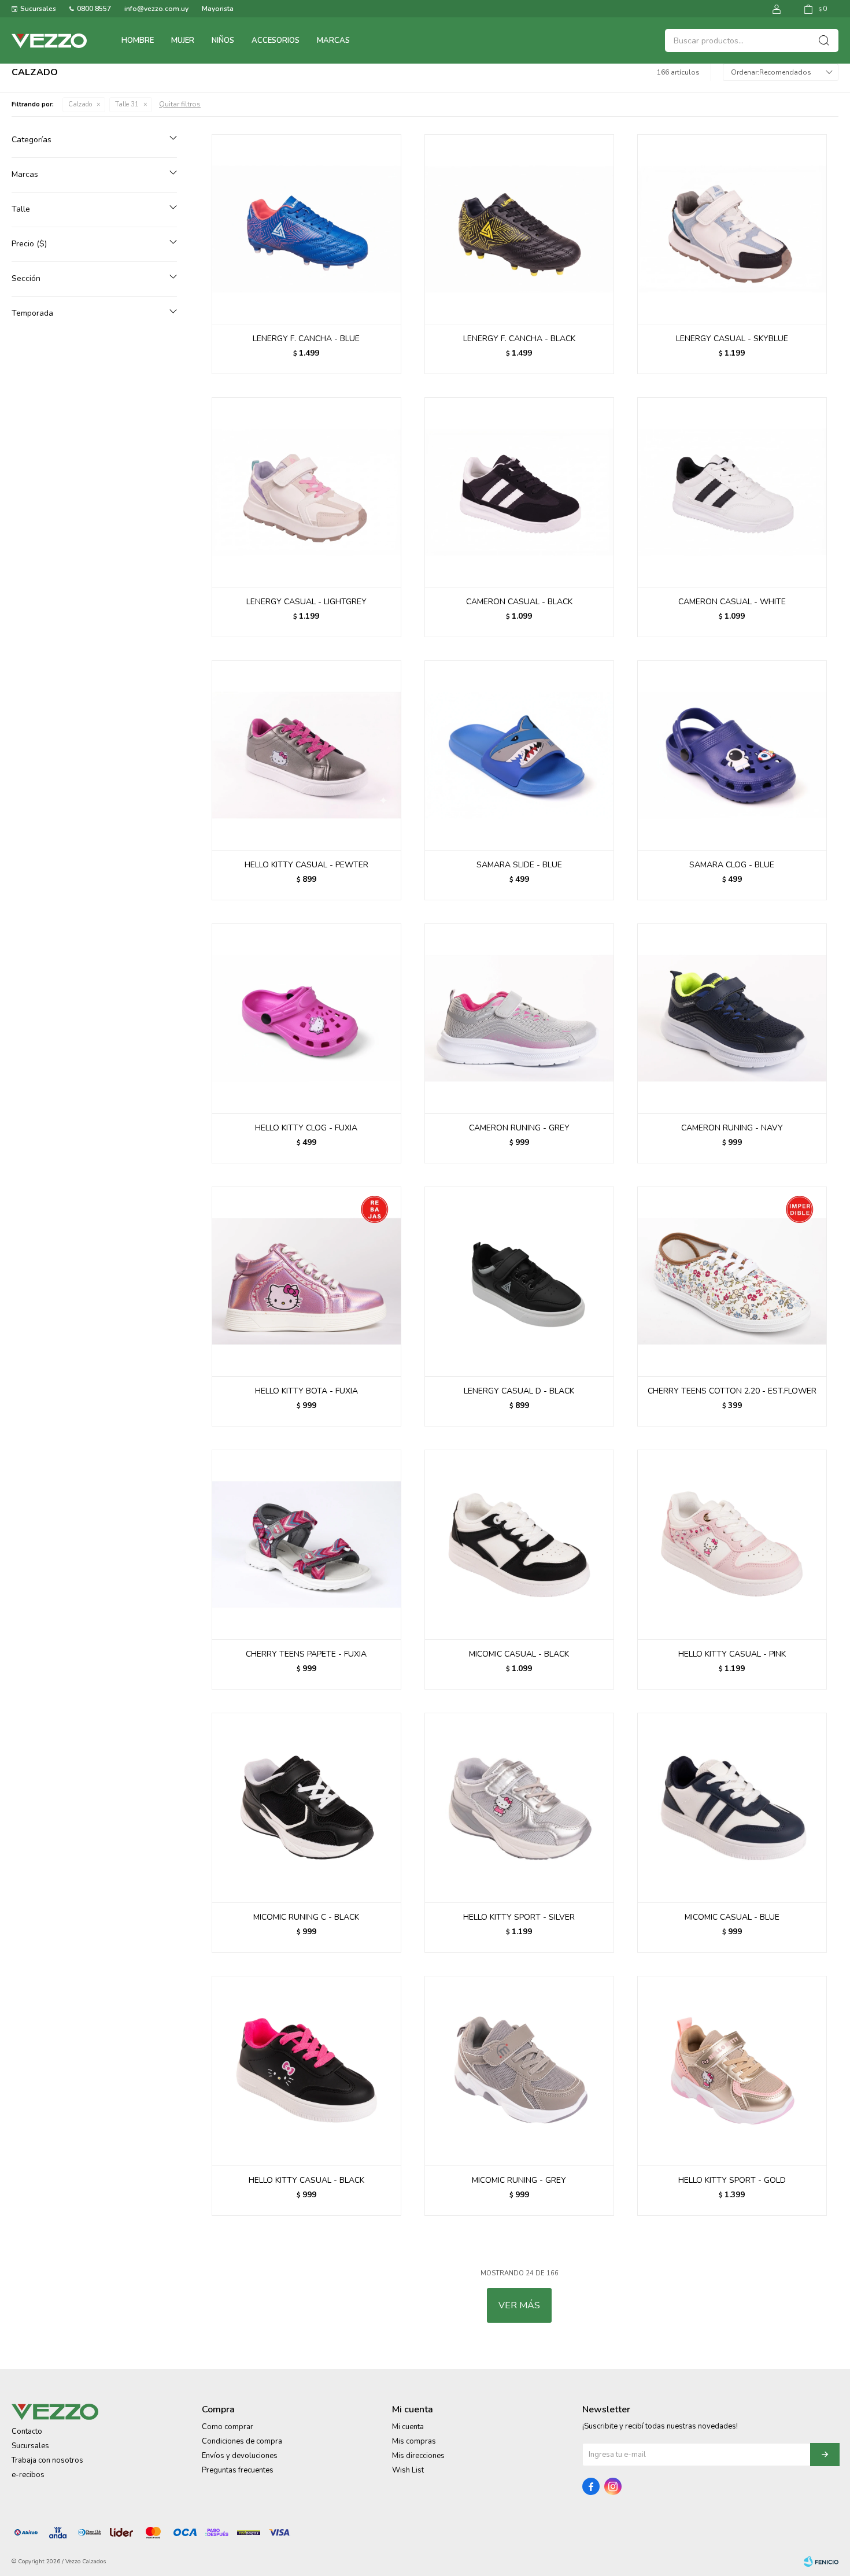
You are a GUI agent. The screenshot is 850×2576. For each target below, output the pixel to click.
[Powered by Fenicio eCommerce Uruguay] (821, 2562)
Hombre (138, 40)
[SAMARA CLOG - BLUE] (732, 755)
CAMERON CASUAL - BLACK (519, 602)
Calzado (80, 104)
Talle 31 (127, 104)
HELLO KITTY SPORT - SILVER (519, 1917)
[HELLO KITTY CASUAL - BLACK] (306, 2071)
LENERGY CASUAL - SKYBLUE (732, 339)
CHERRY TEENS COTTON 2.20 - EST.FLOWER (732, 1391)
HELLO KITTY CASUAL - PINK (732, 1654)
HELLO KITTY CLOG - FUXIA (306, 1128)
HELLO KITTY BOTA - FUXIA (306, 1391)
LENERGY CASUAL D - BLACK (519, 1391)
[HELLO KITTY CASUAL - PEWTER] (306, 755)
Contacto (27, 2431)
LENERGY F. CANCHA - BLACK (519, 339)
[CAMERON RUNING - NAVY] (732, 1018)
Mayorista (218, 9)
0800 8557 (94, 9)
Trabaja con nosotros (47, 2460)
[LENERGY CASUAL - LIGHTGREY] (306, 492)
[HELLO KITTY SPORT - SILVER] (519, 1808)
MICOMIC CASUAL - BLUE (732, 1917)
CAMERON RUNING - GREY (519, 1128)
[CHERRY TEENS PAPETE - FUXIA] (306, 1544)
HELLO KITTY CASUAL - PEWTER (306, 865)
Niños (223, 40)
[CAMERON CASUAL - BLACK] (519, 492)
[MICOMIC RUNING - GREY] (519, 2071)
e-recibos (28, 2475)
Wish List (408, 2470)
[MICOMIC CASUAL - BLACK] (519, 1544)
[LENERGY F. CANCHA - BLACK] (519, 229)
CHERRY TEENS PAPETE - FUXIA (306, 1654)
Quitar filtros (180, 104)
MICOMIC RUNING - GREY (519, 2180)
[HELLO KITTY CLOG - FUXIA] (306, 1018)
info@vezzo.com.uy (156, 9)
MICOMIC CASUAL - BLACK (519, 1654)
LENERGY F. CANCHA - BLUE (306, 339)
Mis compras (414, 2441)
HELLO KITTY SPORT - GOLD (732, 2180)
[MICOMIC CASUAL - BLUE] (732, 1808)
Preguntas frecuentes (238, 2470)
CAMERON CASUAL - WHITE (732, 602)
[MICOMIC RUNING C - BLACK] (306, 1808)
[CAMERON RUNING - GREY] (519, 1018)
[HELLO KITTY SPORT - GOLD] (732, 2071)
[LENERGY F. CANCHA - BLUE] (306, 229)
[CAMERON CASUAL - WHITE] (732, 492)
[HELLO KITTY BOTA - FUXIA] (306, 1281)
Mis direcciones (418, 2456)
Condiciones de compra (242, 2441)
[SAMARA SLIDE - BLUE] (519, 755)
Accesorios (276, 40)
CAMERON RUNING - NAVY (732, 1128)
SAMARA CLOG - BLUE (732, 865)
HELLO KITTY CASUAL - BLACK (306, 2180)
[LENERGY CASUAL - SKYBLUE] (732, 229)
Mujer (183, 40)
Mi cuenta (408, 2427)
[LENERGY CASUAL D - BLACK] (519, 1281)
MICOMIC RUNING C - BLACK (306, 1917)
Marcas (333, 40)
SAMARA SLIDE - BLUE (519, 865)
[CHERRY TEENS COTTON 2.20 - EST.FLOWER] (732, 1281)
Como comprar (228, 2427)
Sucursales (38, 9)
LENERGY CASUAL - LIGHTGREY (306, 602)
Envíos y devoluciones (240, 2456)
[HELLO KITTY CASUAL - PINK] (732, 1544)
